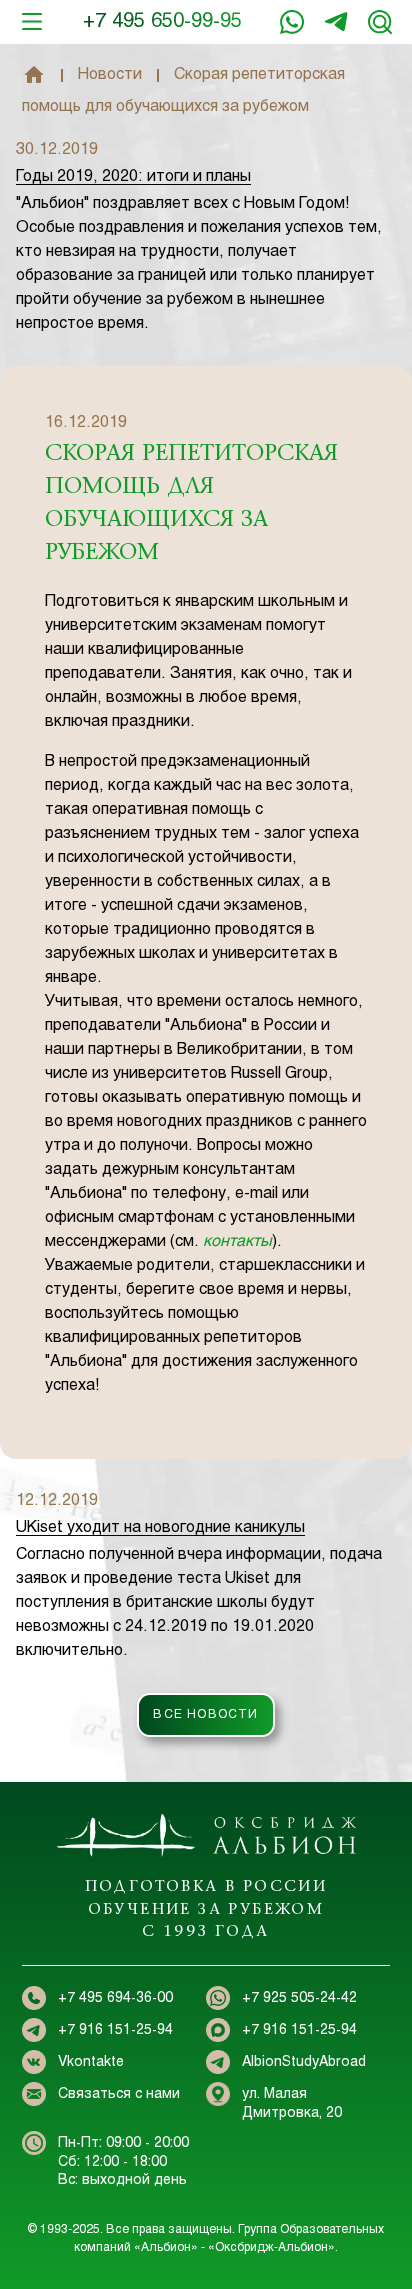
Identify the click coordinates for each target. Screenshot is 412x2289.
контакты (237, 1241)
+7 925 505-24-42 (299, 1998)
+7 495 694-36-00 (115, 1998)
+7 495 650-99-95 (162, 21)
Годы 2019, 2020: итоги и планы (133, 176)
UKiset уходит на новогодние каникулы (160, 1527)
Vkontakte (91, 2062)
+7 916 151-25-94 (336, 22)
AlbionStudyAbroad (304, 2062)
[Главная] (34, 75)
